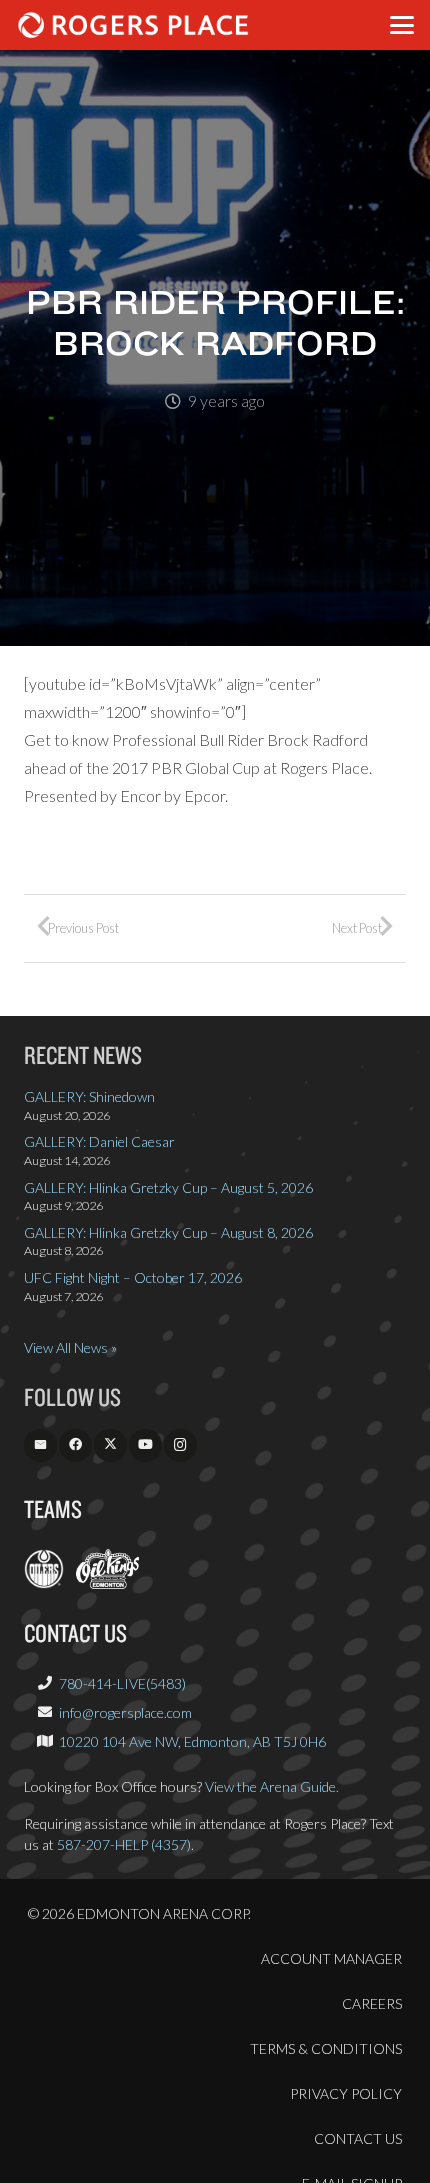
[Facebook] (75, 1445)
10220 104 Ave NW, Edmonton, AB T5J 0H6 (192, 1741)
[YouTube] (145, 1445)
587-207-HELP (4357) (124, 1844)
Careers (372, 2003)
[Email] (40, 1445)
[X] (110, 1445)
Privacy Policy (346, 2093)
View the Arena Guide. (272, 1786)
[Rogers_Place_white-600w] (133, 25)
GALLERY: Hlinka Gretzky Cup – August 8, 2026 (168, 1232)
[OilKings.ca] (107, 1583)
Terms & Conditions (326, 2048)
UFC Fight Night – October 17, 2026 (133, 1277)
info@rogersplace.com (125, 1712)
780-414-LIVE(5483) (122, 1683)
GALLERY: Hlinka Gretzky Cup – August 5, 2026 (168, 1187)
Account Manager (331, 1958)
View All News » (70, 1347)
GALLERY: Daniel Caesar (99, 1141)
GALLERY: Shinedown (89, 1096)
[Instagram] (180, 1445)
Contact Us (358, 2138)
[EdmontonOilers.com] (44, 1583)
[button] (402, 25)
